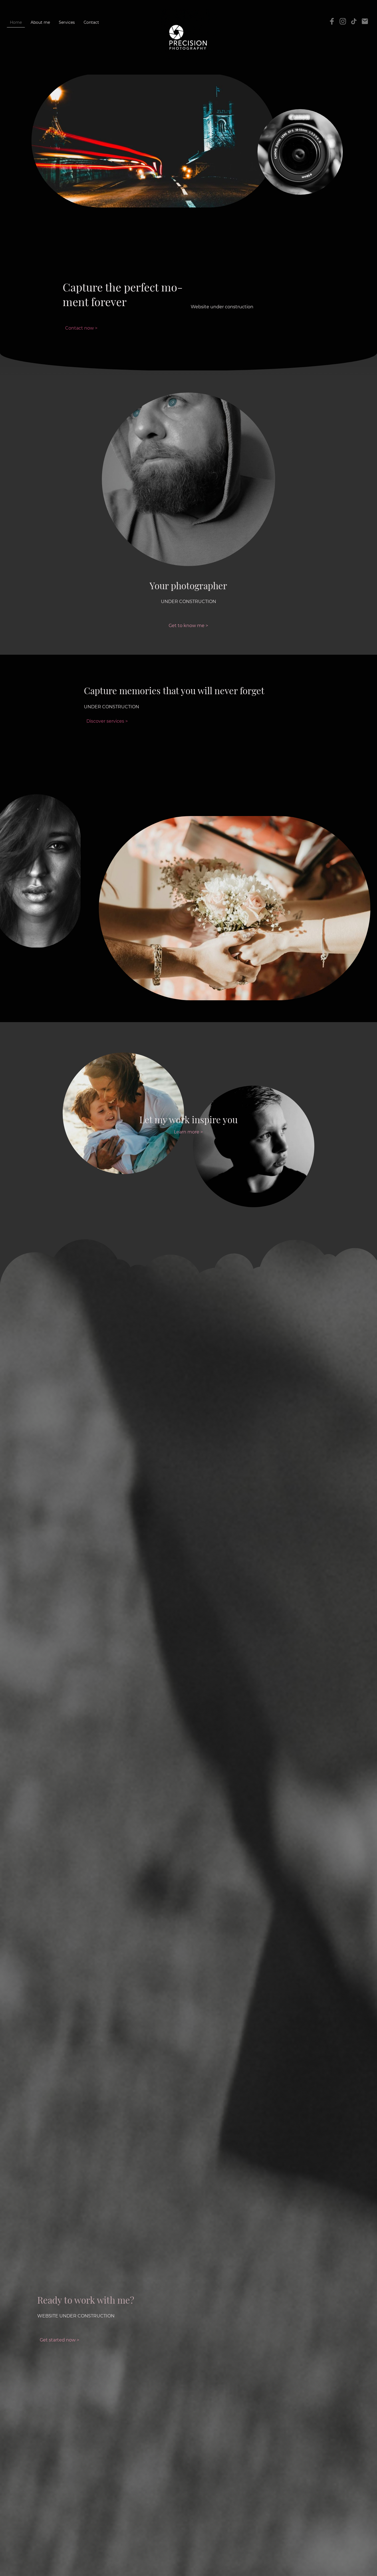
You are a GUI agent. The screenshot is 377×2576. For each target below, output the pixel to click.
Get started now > (59, 2340)
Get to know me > (188, 626)
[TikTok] (354, 21)
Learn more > (188, 1132)
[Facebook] (332, 21)
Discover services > (107, 721)
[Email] (365, 21)
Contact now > (81, 328)
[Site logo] (189, 37)
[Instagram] (343, 21)
